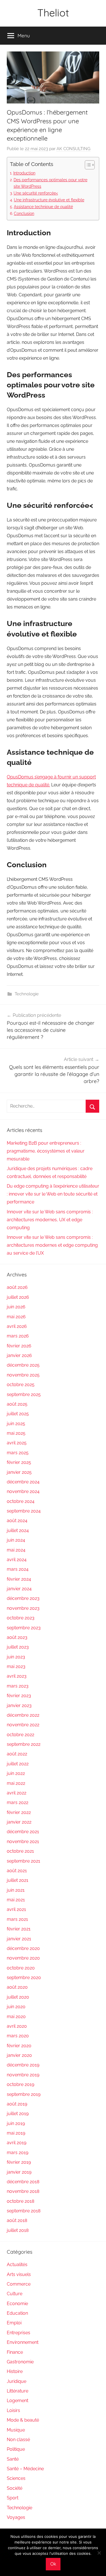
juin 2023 (16, 1657)
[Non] (99, 2553)
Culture (15, 2294)
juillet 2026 (18, 1297)
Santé (13, 2459)
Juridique (17, 2381)
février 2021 (19, 1929)
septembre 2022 (24, 1744)
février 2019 (19, 2162)
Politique (16, 2449)
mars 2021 (17, 1919)
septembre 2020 (24, 1978)
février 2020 (19, 2046)
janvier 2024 (19, 1589)
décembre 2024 (23, 1482)
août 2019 (17, 2104)
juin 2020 (16, 2007)
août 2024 (17, 1521)
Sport (13, 2498)
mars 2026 (18, 1336)
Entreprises (19, 2333)
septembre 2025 (24, 1394)
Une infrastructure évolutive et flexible (49, 200)
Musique (16, 2430)
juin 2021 (16, 1890)
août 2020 (17, 1987)
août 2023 (17, 1637)
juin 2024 (16, 1540)
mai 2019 (16, 2133)
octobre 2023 (21, 1618)
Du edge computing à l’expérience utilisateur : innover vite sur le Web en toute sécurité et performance (53, 1194)
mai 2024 (16, 1550)
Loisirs (13, 2410)
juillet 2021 (18, 1880)
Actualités (17, 2265)
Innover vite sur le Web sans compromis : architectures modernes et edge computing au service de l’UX (52, 1245)
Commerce (19, 2284)
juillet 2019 (18, 2114)
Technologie (27, 994)
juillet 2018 (18, 2230)
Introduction (24, 173)
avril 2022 (17, 1793)
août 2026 (17, 1287)
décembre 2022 (23, 1715)
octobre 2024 (21, 1501)
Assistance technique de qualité (43, 207)
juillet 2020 (18, 1997)
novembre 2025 (23, 1375)
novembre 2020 (23, 1958)
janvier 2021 (19, 1939)
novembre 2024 (23, 1491)
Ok (53, 2564)
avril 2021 (16, 1909)
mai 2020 (16, 2017)
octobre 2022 (20, 1735)
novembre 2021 (23, 1842)
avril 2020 (17, 2026)
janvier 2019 (19, 2172)
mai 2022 (16, 1783)
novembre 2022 (23, 1725)
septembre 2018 (24, 2211)
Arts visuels (19, 2274)
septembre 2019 (24, 2094)
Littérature (18, 2391)
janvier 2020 (19, 2055)
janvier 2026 (19, 1355)
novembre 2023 (23, 1608)
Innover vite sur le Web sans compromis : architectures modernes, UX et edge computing (50, 1220)
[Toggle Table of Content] (87, 165)
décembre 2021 (23, 1832)
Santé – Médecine (25, 2469)
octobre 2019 (20, 2084)
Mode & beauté (23, 2420)
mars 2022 (18, 1802)
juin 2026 (16, 1307)
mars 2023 (18, 1686)
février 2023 (19, 1696)
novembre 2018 (23, 2191)
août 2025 (17, 1404)
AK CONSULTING (73, 149)
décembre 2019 (23, 2065)
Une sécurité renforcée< (36, 193)
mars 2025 (18, 1453)
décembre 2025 (23, 1365)
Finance (15, 2352)
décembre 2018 (23, 2182)
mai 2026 (16, 1317)
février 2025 (19, 1462)
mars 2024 (18, 1569)
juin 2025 (16, 1424)
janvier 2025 (19, 1472)
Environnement (23, 2342)
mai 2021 (16, 1900)
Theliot (53, 13)
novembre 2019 (23, 2075)
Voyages (16, 2517)
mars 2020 (18, 2036)
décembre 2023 (23, 1598)
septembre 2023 (24, 1628)
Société (15, 2488)
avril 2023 (17, 1676)
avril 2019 (17, 2143)
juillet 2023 (18, 1647)
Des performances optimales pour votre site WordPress (50, 183)
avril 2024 (17, 1560)
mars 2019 (18, 2153)
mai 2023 (16, 1666)
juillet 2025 (18, 1414)
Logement (18, 2401)
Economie (17, 2304)
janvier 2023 (19, 1706)
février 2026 (19, 1346)
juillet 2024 (18, 1530)
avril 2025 (17, 1443)
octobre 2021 (20, 1851)
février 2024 (19, 1579)
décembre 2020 (23, 1948)
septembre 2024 (24, 1511)
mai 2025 (16, 1433)
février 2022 (19, 1812)
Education (17, 2313)
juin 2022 (16, 1773)
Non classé (18, 2440)
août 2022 (17, 1754)
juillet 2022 (18, 1764)
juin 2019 (16, 2123)
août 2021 (17, 1871)
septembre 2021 (23, 1861)
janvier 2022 (19, 1822)
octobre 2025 (21, 1385)
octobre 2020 (21, 1968)
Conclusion (24, 213)
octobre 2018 (20, 2201)
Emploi (14, 2323)
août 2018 (17, 2220)
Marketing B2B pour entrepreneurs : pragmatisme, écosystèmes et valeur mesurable (46, 1151)
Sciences (16, 2478)
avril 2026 (17, 1326)
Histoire (15, 2371)
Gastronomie (20, 2362)
